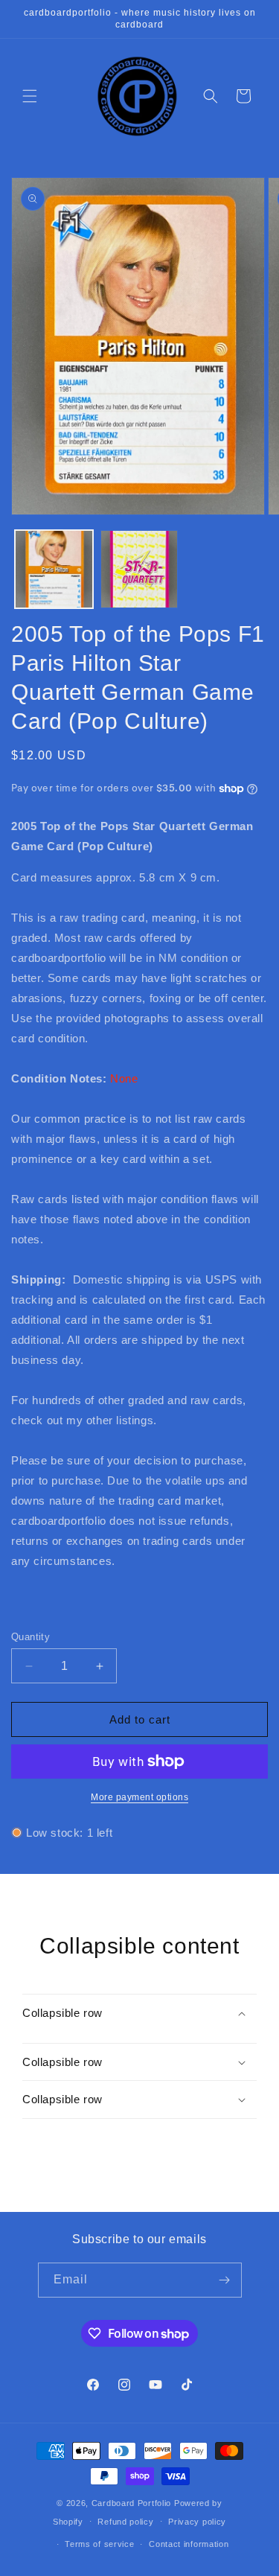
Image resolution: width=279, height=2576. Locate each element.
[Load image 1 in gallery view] (54, 569)
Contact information (189, 2544)
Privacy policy (197, 2522)
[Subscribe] (225, 2280)
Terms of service (99, 2544)
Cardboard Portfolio (131, 2503)
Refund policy (125, 2522)
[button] (30, 96)
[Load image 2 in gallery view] (139, 569)
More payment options (139, 1797)
